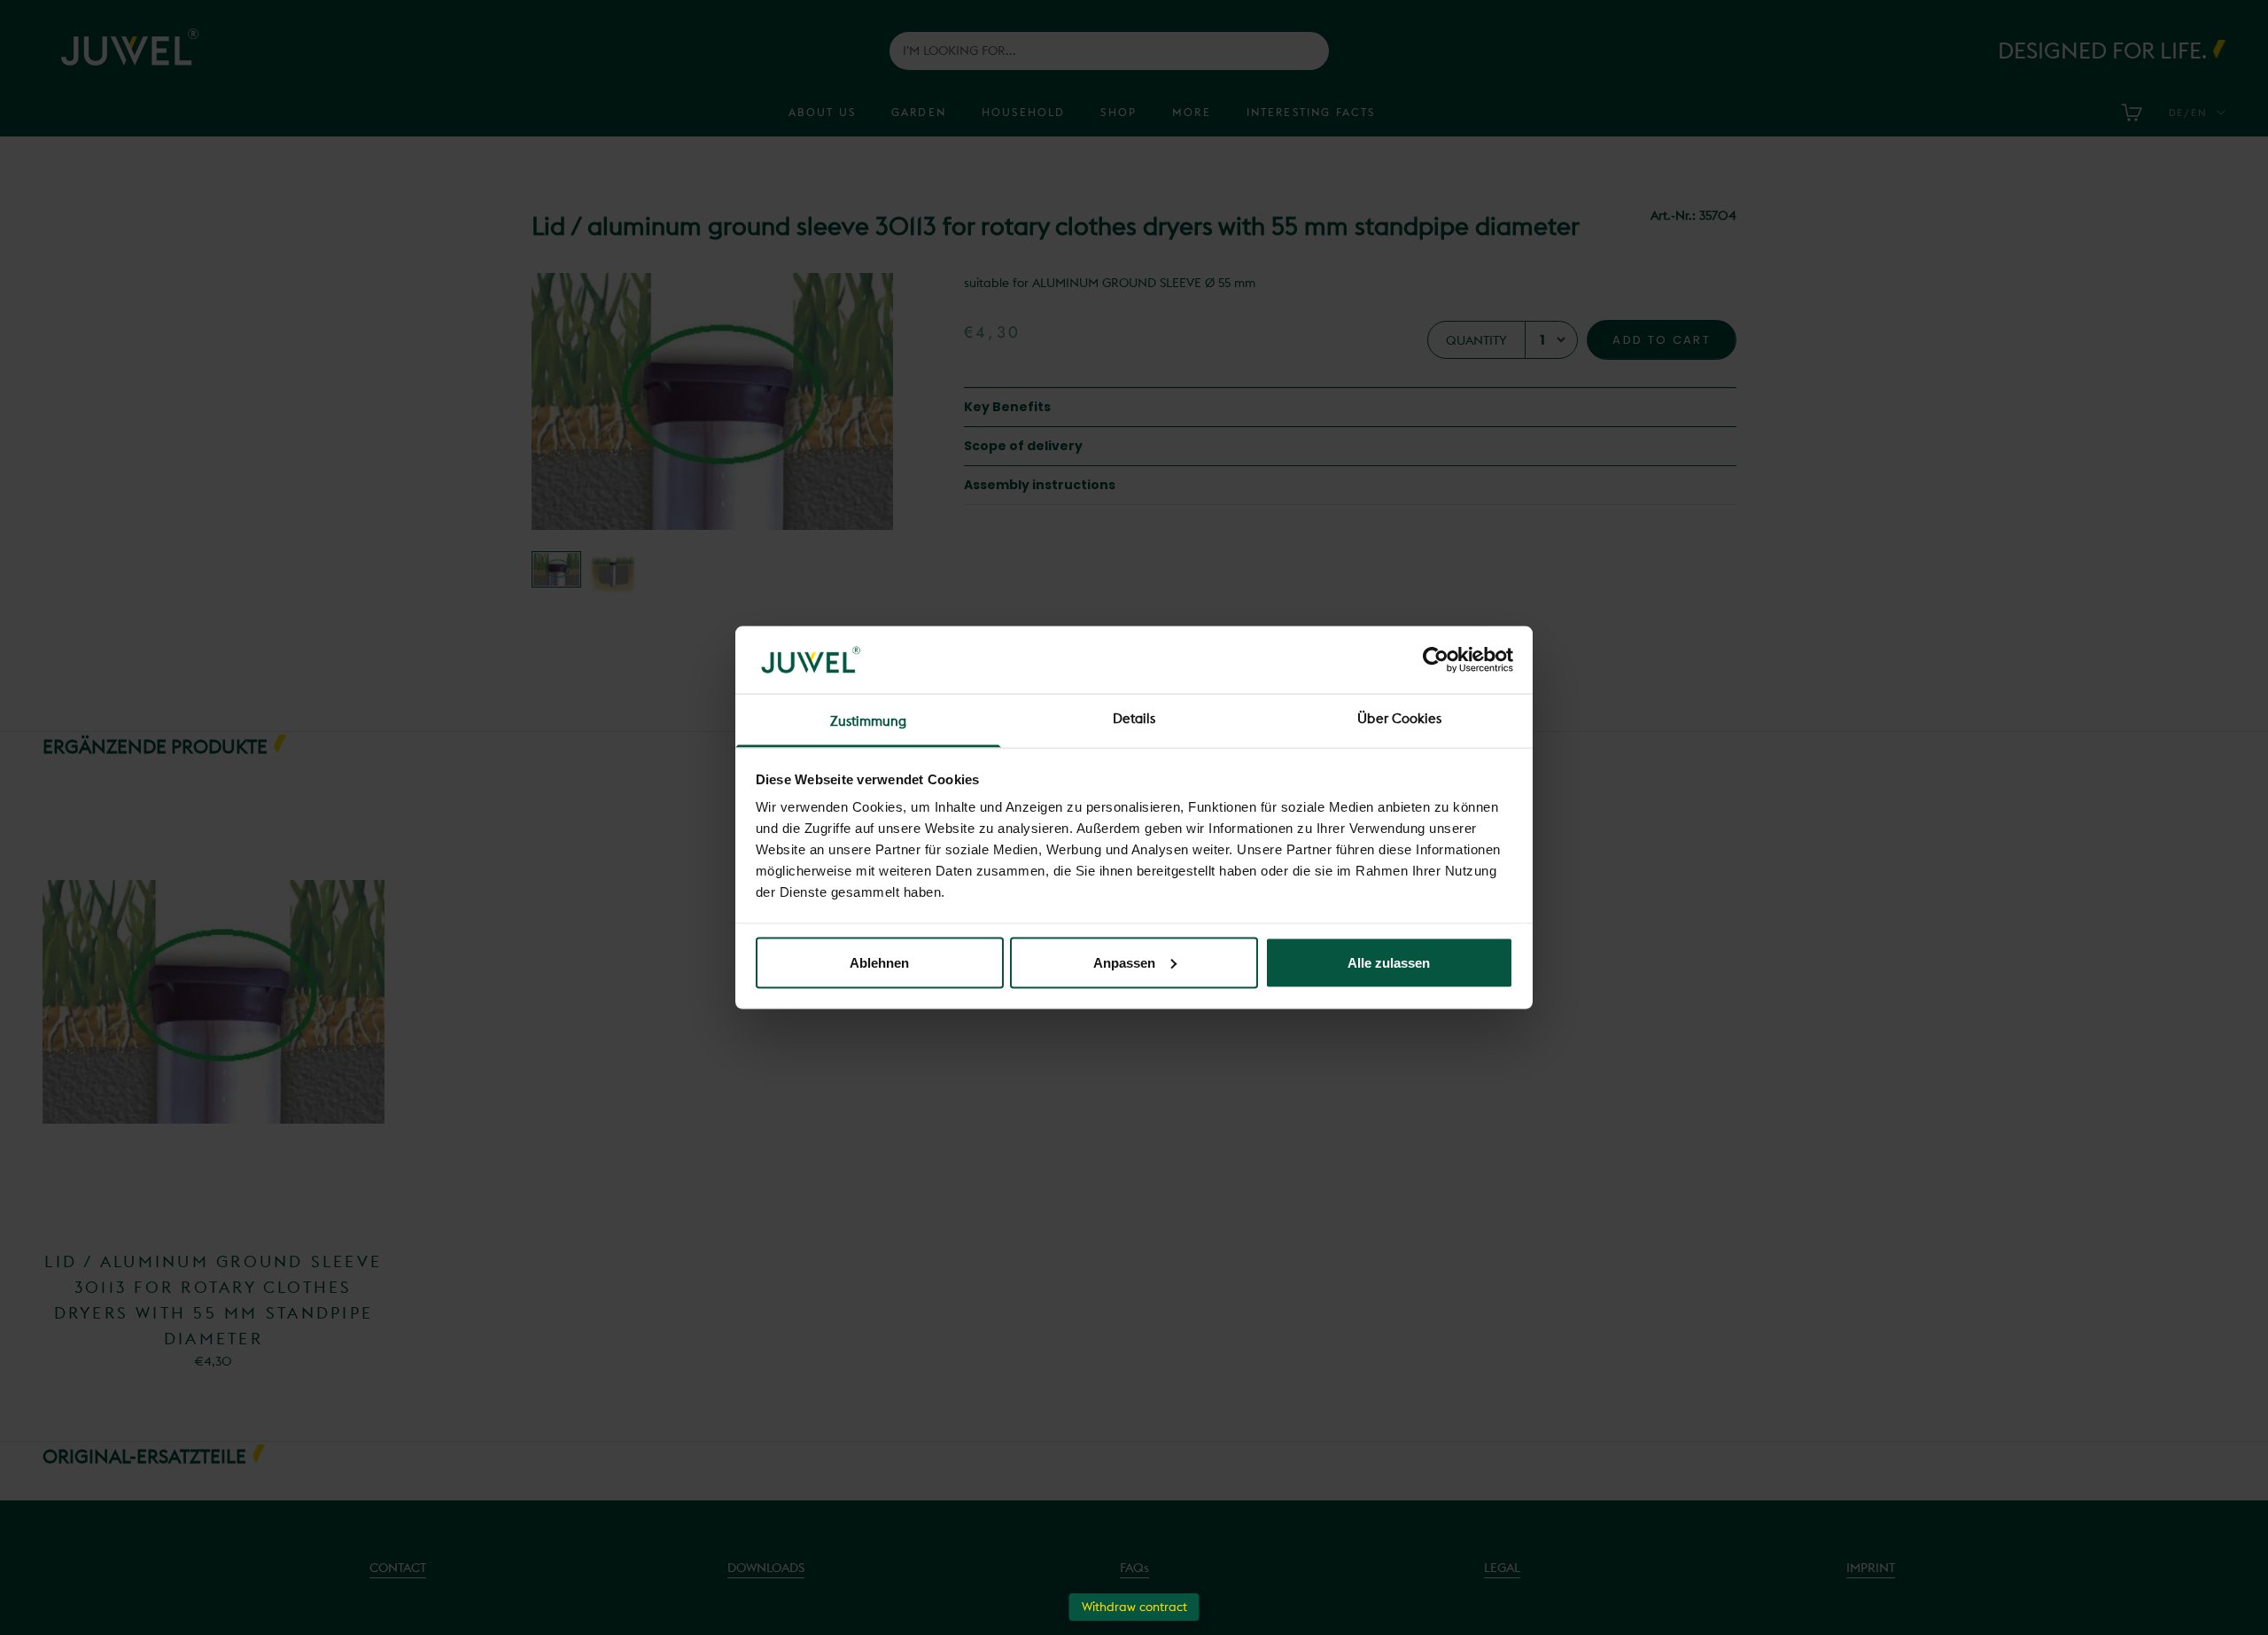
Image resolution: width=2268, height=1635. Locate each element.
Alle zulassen (1389, 962)
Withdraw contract (1134, 1607)
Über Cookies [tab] (1399, 718)
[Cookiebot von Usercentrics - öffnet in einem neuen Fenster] (1436, 659)
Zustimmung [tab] (869, 721)
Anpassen (1124, 962)
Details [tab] (1134, 718)
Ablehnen (879, 962)
